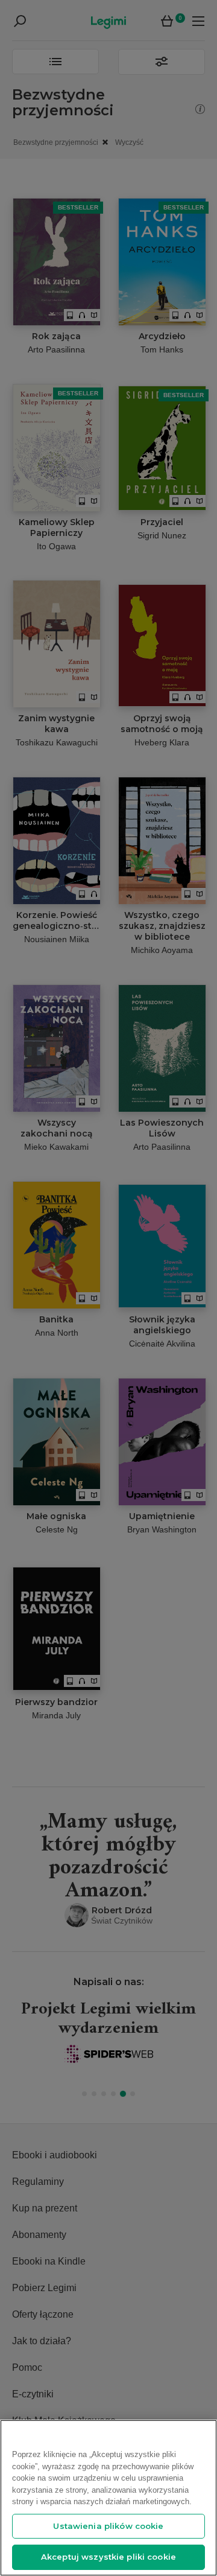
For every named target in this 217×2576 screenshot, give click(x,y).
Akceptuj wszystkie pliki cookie (108, 2557)
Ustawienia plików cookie (108, 2526)
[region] (108, 2498)
